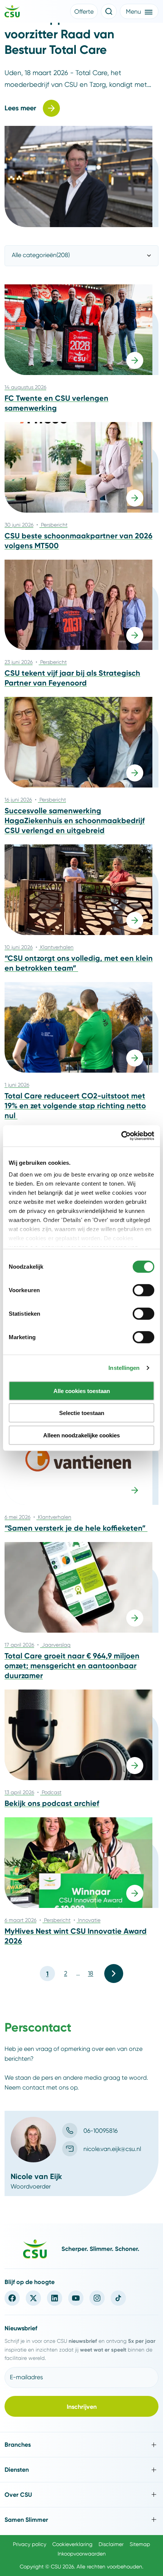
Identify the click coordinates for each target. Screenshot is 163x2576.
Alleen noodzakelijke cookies (81, 1435)
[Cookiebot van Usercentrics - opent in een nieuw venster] (121, 1136)
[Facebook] (12, 2298)
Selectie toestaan (82, 1413)
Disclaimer (111, 2544)
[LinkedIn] (55, 2298)
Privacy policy (30, 2544)
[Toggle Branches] (81, 2445)
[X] (33, 2298)
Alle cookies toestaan (82, 1391)
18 (91, 1973)
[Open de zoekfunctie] (109, 11)
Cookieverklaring (72, 2544)
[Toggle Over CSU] (81, 2495)
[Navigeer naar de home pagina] (12, 13)
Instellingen (124, 1368)
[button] (84, 11)
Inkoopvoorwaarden (82, 2554)
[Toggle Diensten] (81, 2470)
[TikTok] (118, 2298)
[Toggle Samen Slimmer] (81, 2520)
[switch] (143, 1290)
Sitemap (140, 2544)
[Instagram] (97, 2298)
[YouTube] (76, 2298)
